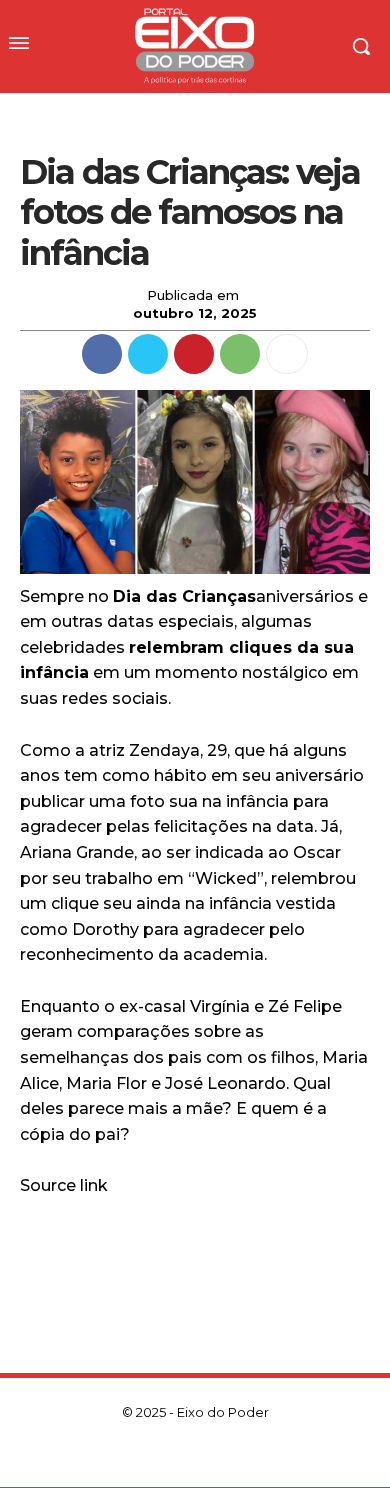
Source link (64, 1185)
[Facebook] (102, 354)
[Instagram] (161, 1455)
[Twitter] (148, 354)
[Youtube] (263, 1455)
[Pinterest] (194, 354)
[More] (287, 354)
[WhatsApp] (240, 354)
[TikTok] (195, 1455)
